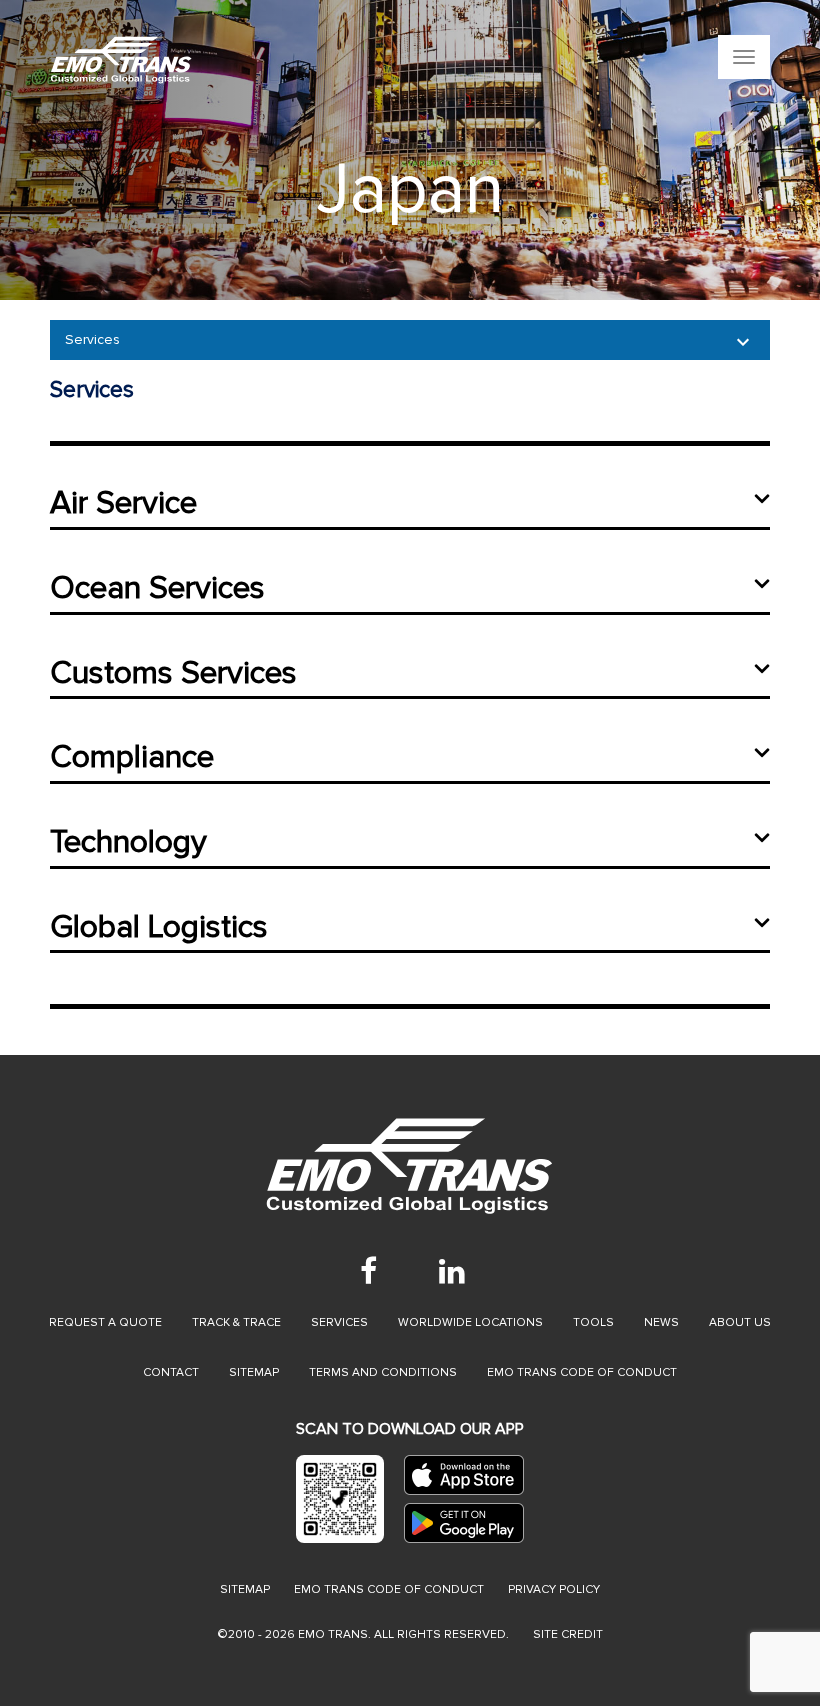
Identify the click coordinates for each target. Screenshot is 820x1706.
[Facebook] (368, 1271)
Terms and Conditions (383, 1372)
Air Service (123, 503)
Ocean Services (157, 588)
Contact (171, 1372)
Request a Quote (105, 1322)
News (661, 1322)
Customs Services (173, 673)
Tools (593, 1322)
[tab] (410, 513)
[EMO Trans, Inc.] (285, 60)
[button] (41, 150)
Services (92, 339)
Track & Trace (236, 1322)
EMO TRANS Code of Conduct (389, 1589)
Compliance (132, 757)
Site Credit (568, 1634)
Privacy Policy (554, 1589)
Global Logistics (159, 927)
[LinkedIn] (452, 1271)
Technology (128, 842)
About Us (740, 1322)
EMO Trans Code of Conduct (582, 1372)
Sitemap (254, 1372)
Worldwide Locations (470, 1322)
